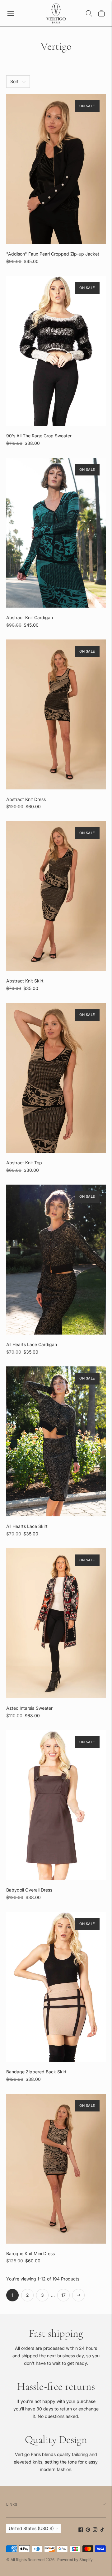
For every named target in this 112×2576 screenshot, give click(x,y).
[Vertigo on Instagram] (95, 2530)
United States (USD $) (31, 2528)
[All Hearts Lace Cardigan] (56, 1260)
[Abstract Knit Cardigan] (56, 533)
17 (63, 2295)
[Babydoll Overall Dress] (56, 1805)
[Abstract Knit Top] (56, 1078)
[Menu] (11, 13)
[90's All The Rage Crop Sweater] (56, 351)
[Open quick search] (89, 13)
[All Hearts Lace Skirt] (56, 1441)
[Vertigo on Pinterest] (88, 2530)
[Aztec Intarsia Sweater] (56, 1623)
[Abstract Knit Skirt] (56, 896)
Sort (14, 81)
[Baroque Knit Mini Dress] (56, 2169)
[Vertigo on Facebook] (81, 2530)
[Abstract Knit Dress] (56, 714)
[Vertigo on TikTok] (102, 2530)
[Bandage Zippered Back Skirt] (56, 1987)
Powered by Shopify (75, 2560)
